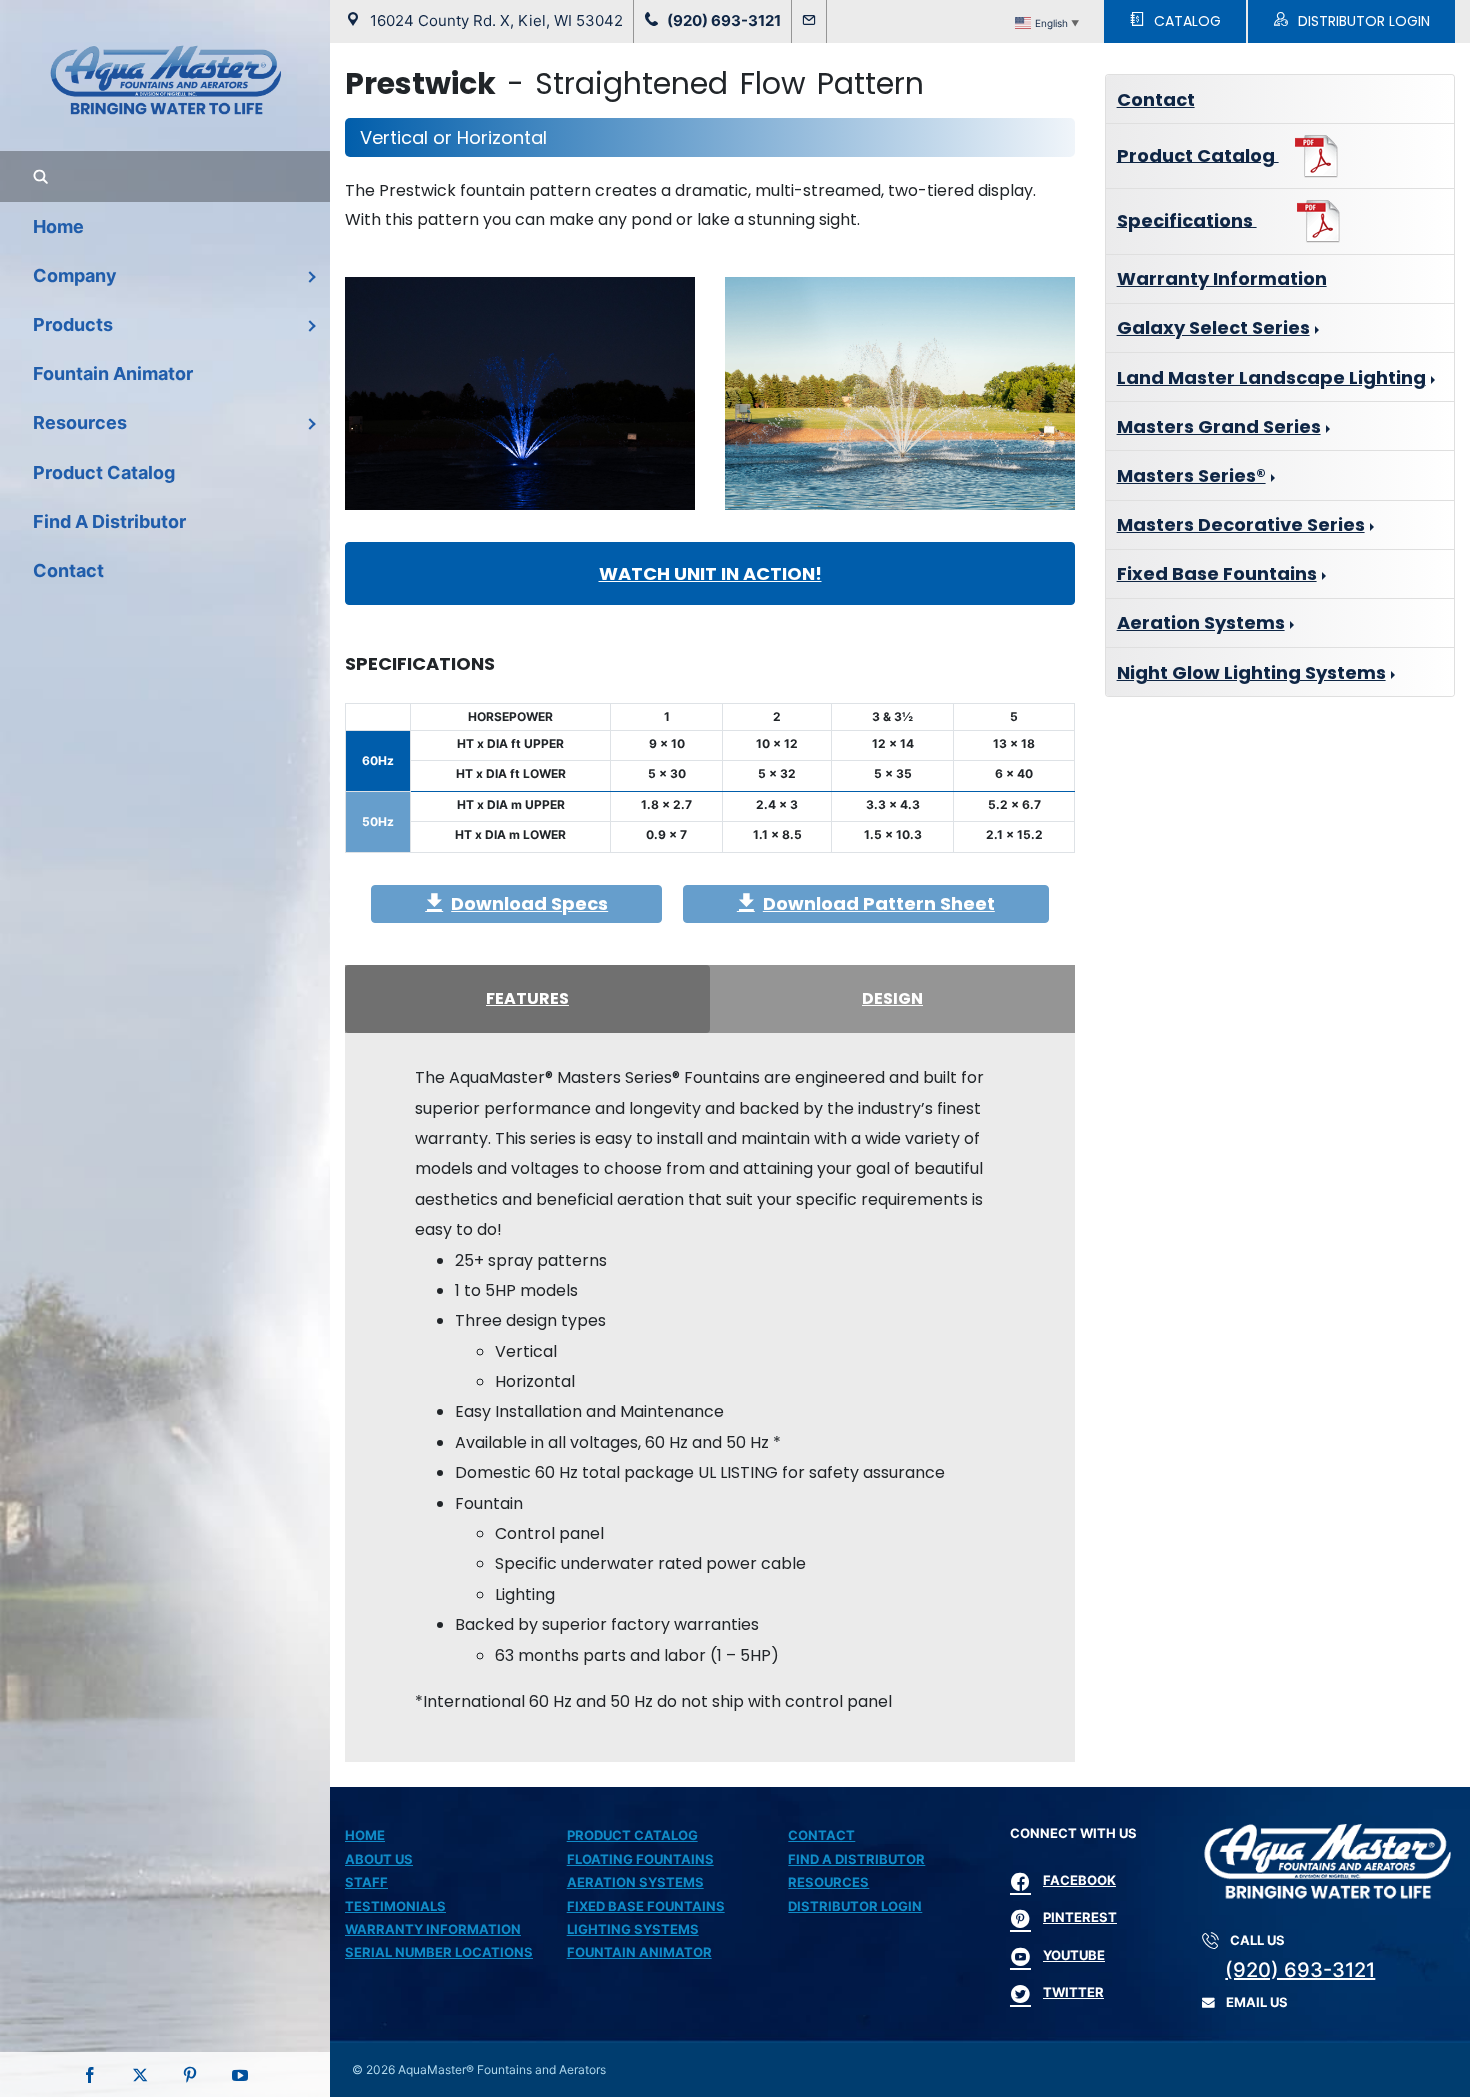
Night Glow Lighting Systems (1251, 672)
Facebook (1079, 1880)
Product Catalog (1198, 154)
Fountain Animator (639, 1952)
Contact (1156, 99)
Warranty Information (1222, 278)
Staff (366, 1882)
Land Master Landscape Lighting (1271, 377)
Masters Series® (1191, 475)
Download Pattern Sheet (879, 903)
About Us (379, 1859)
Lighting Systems (633, 1929)
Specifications (1187, 219)
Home (365, 1835)
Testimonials (395, 1906)
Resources (828, 1882)
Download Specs (529, 903)
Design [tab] (892, 998)
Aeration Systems (1201, 622)
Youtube (1074, 1955)
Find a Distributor (856, 1859)
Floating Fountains (640, 1859)
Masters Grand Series (1219, 426)
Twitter (1073, 1992)
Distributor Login (855, 1906)
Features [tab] (527, 998)
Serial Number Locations (439, 1952)
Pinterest (1080, 1917)
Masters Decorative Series (1241, 524)
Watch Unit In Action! (710, 573)
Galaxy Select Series (1213, 327)
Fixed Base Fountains (1217, 573)
